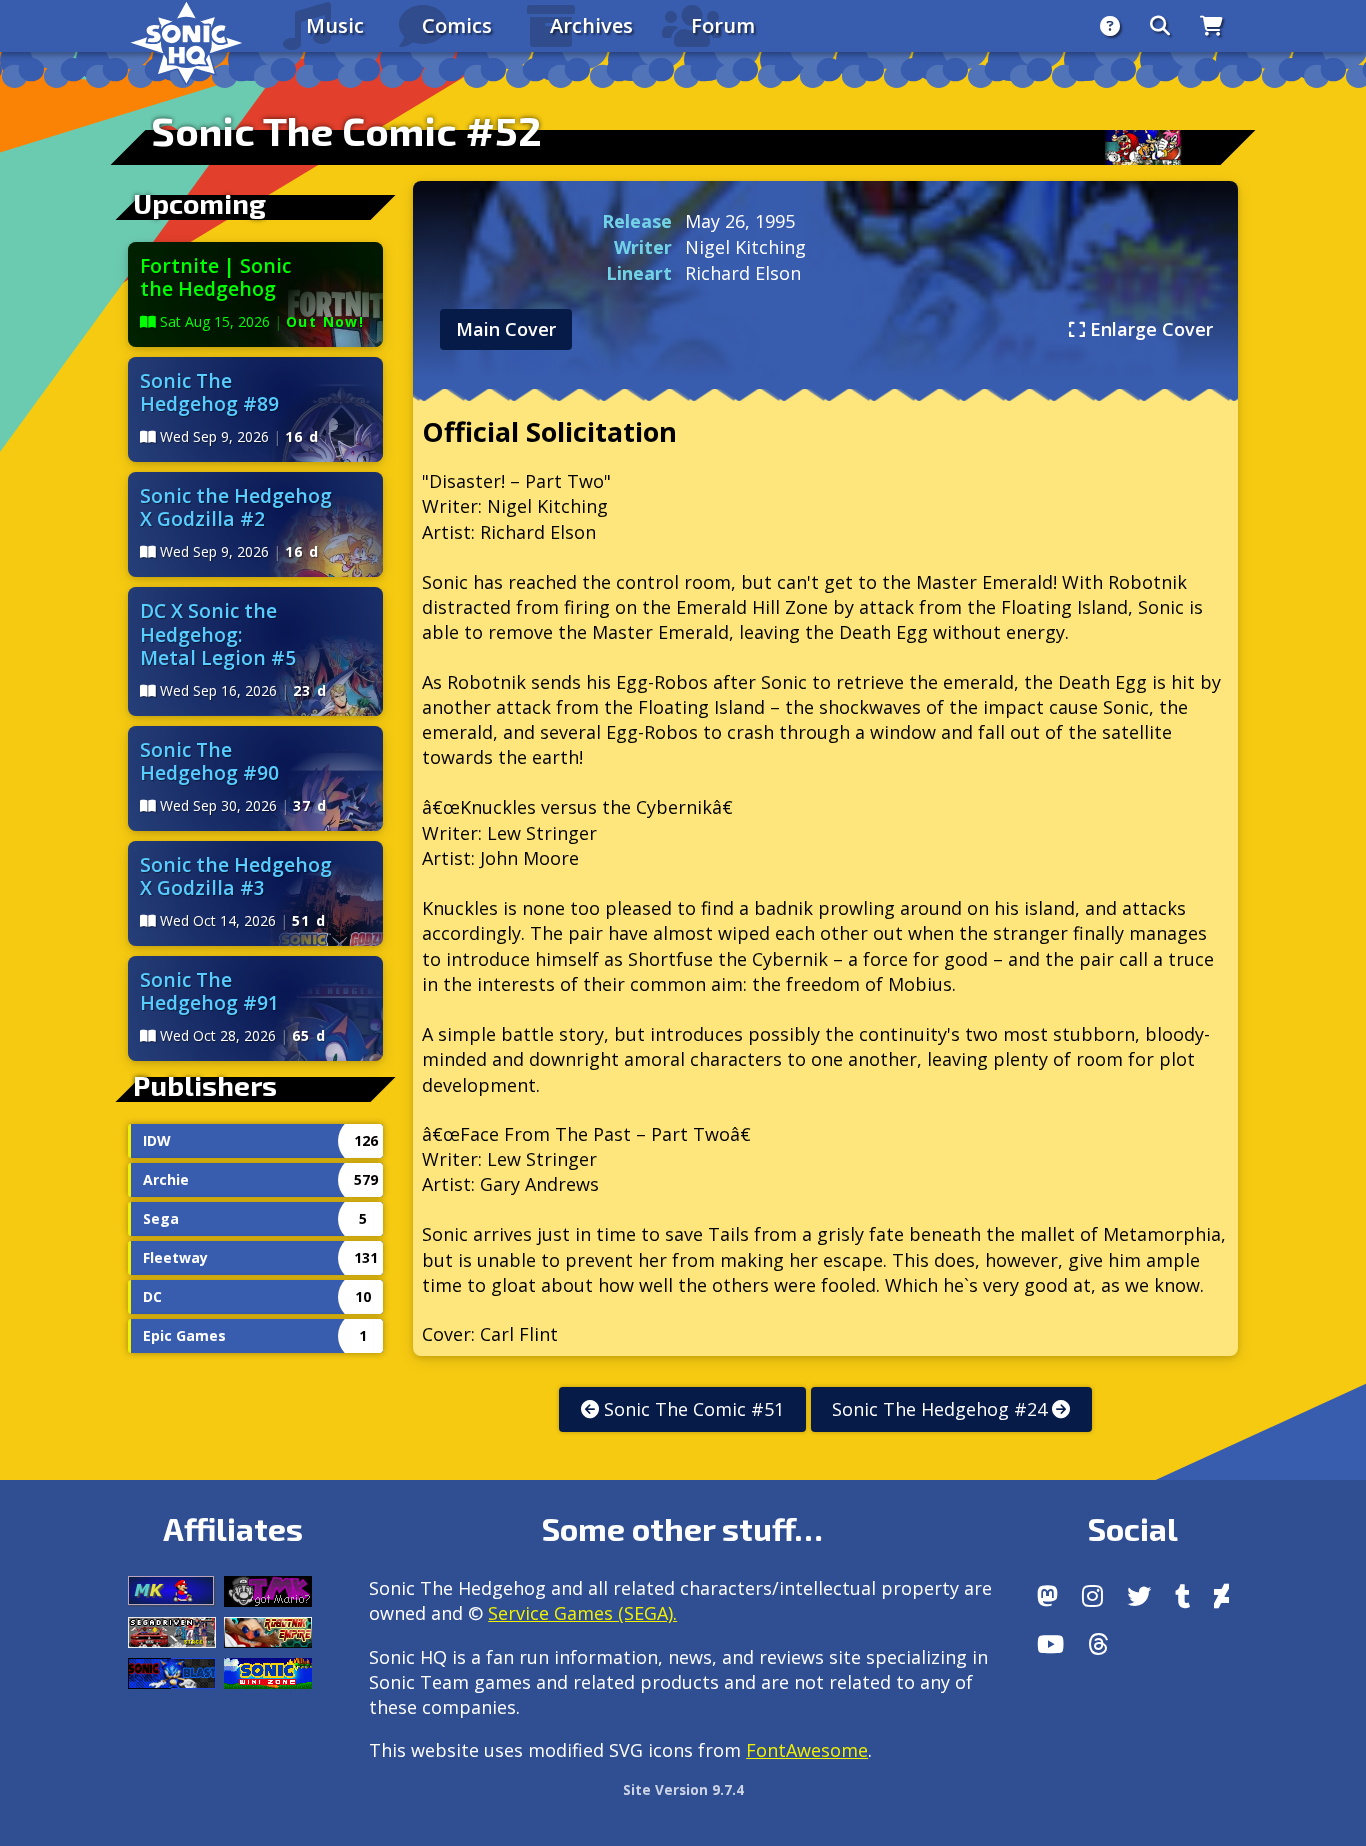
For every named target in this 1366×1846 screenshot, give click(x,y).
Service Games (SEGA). (582, 1613)
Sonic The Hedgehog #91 (209, 991)
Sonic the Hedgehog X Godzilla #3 (236, 876)
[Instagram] (1092, 1596)
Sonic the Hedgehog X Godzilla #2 (236, 507)
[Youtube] (1050, 1644)
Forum (723, 25)
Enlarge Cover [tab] (1149, 329)
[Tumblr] (1182, 1596)
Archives (591, 25)
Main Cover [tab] (506, 329)
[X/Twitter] (1139, 1596)
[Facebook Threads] (1098, 1644)
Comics (457, 25)
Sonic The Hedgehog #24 (942, 1409)
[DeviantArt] (1221, 1596)
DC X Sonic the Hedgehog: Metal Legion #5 (218, 633)
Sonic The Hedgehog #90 (209, 761)
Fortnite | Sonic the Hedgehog (215, 277)
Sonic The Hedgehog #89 (209, 392)
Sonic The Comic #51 (691, 1409)
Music (335, 25)
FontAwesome (807, 1750)
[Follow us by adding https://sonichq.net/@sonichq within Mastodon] (1047, 1596)
